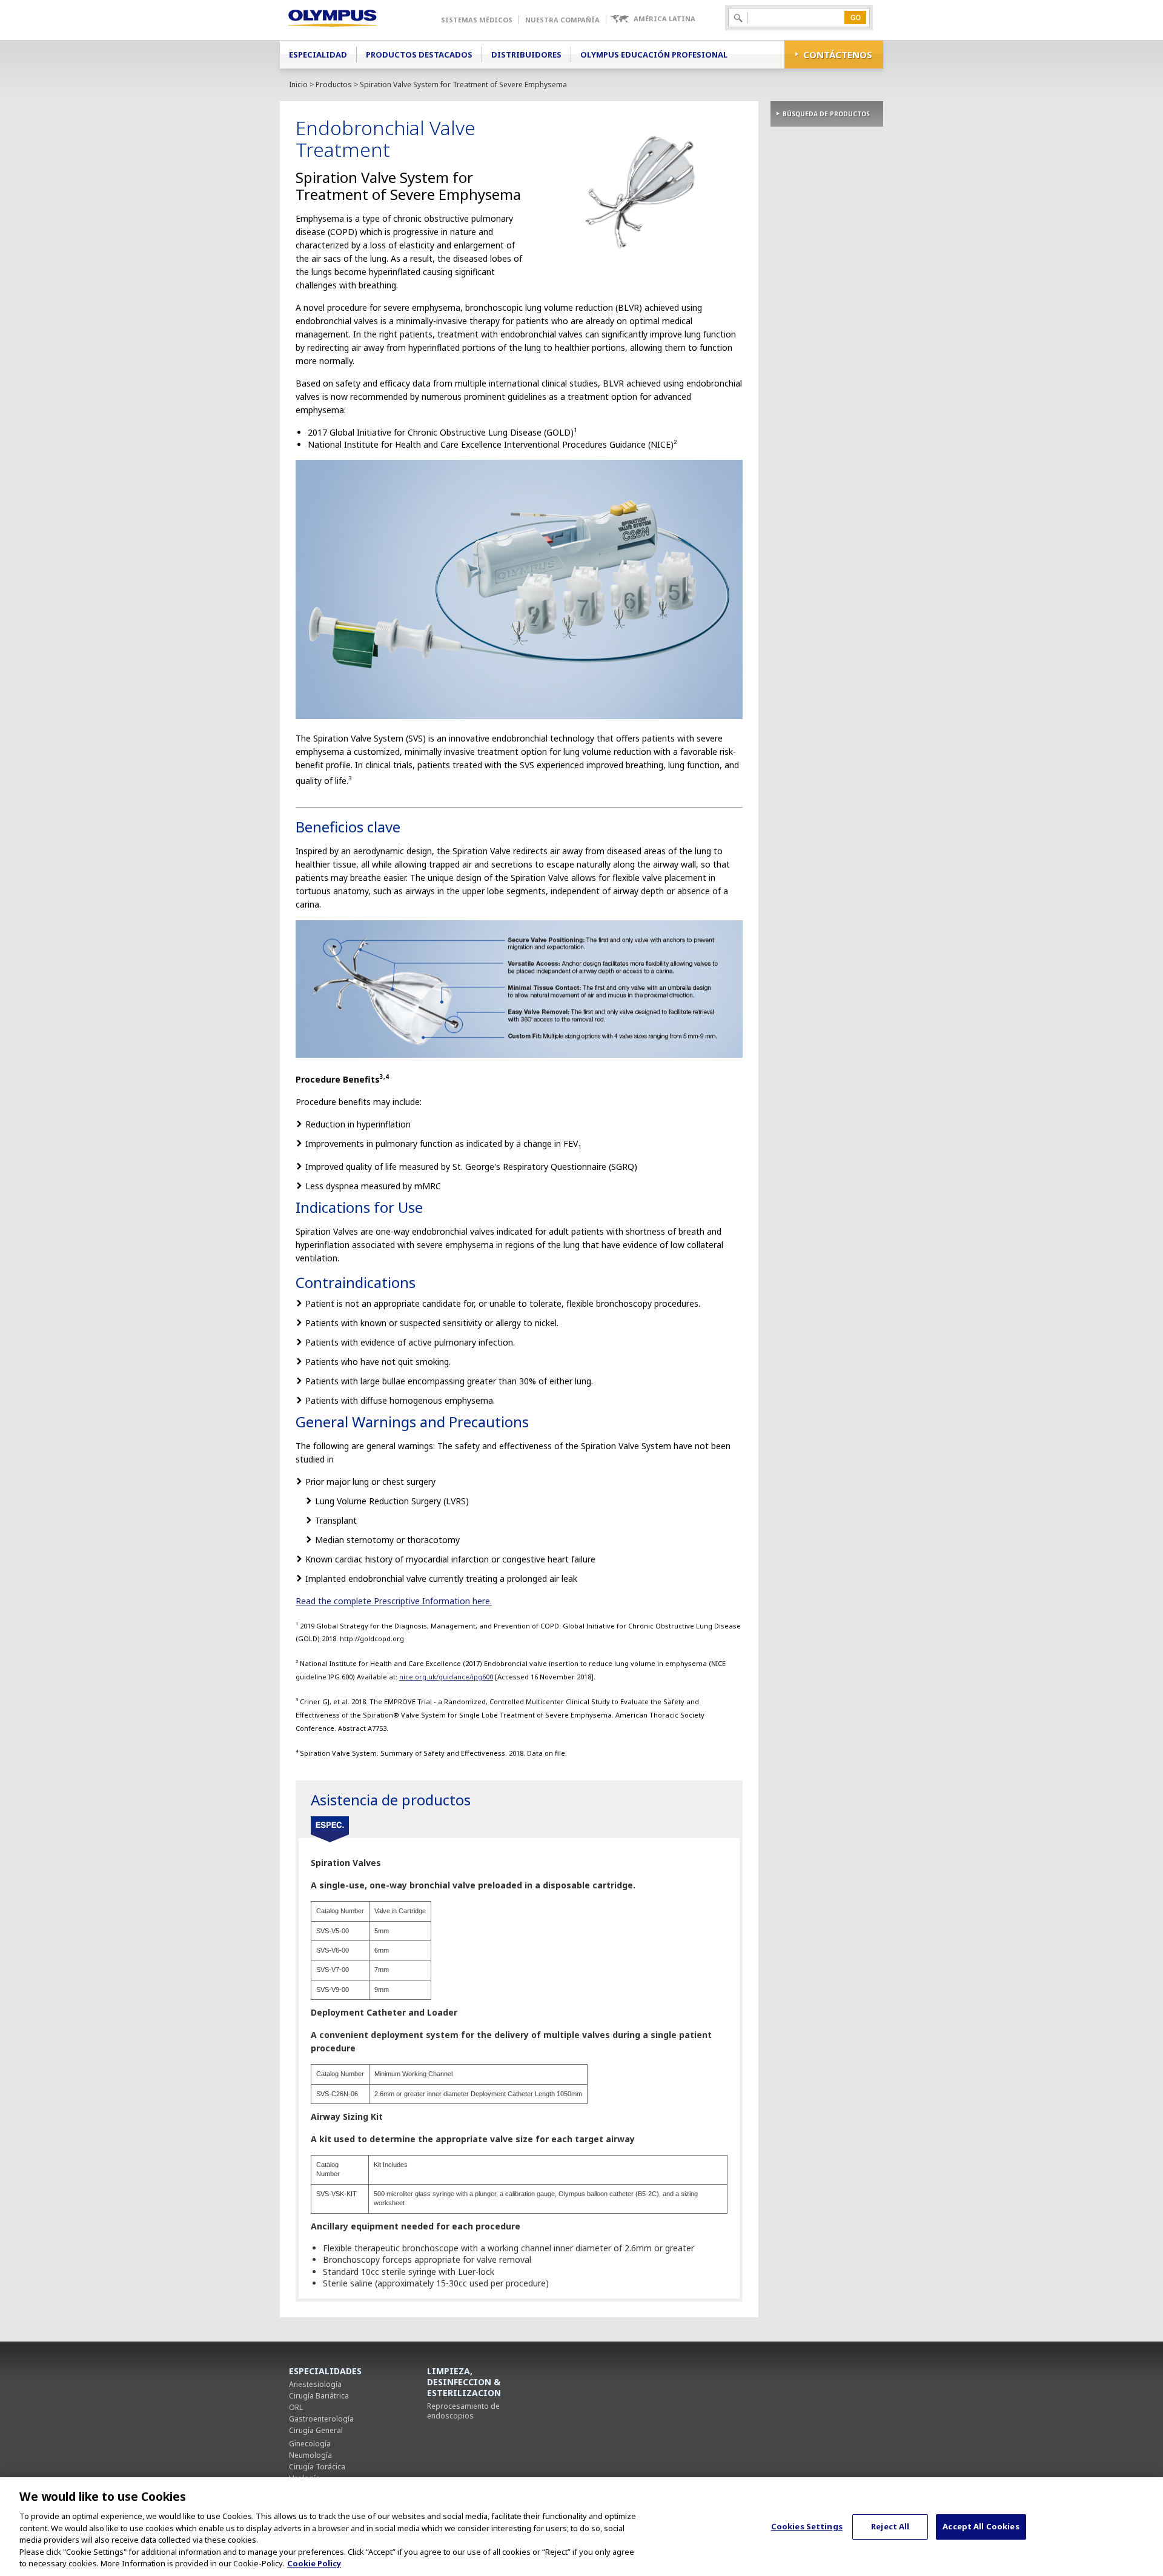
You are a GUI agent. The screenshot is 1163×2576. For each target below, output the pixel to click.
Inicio (298, 85)
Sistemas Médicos (477, 20)
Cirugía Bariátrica (319, 2396)
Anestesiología (315, 2384)
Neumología (310, 2455)
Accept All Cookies (981, 2526)
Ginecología (310, 2444)
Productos (334, 85)
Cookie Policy (314, 2563)
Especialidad (318, 55)
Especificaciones (330, 1830)
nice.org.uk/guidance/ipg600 (446, 1677)
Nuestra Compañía (562, 20)
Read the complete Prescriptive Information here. (394, 1601)
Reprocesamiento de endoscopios (463, 2411)
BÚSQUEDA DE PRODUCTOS (826, 114)
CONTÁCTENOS (838, 55)
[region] (581, 2527)
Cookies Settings (807, 2526)
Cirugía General (316, 2430)
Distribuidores (526, 55)
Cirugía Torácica (317, 2467)
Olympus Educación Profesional (654, 55)
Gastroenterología (321, 2419)
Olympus (350, 20)
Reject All (890, 2526)
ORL (296, 2407)
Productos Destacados (419, 55)
